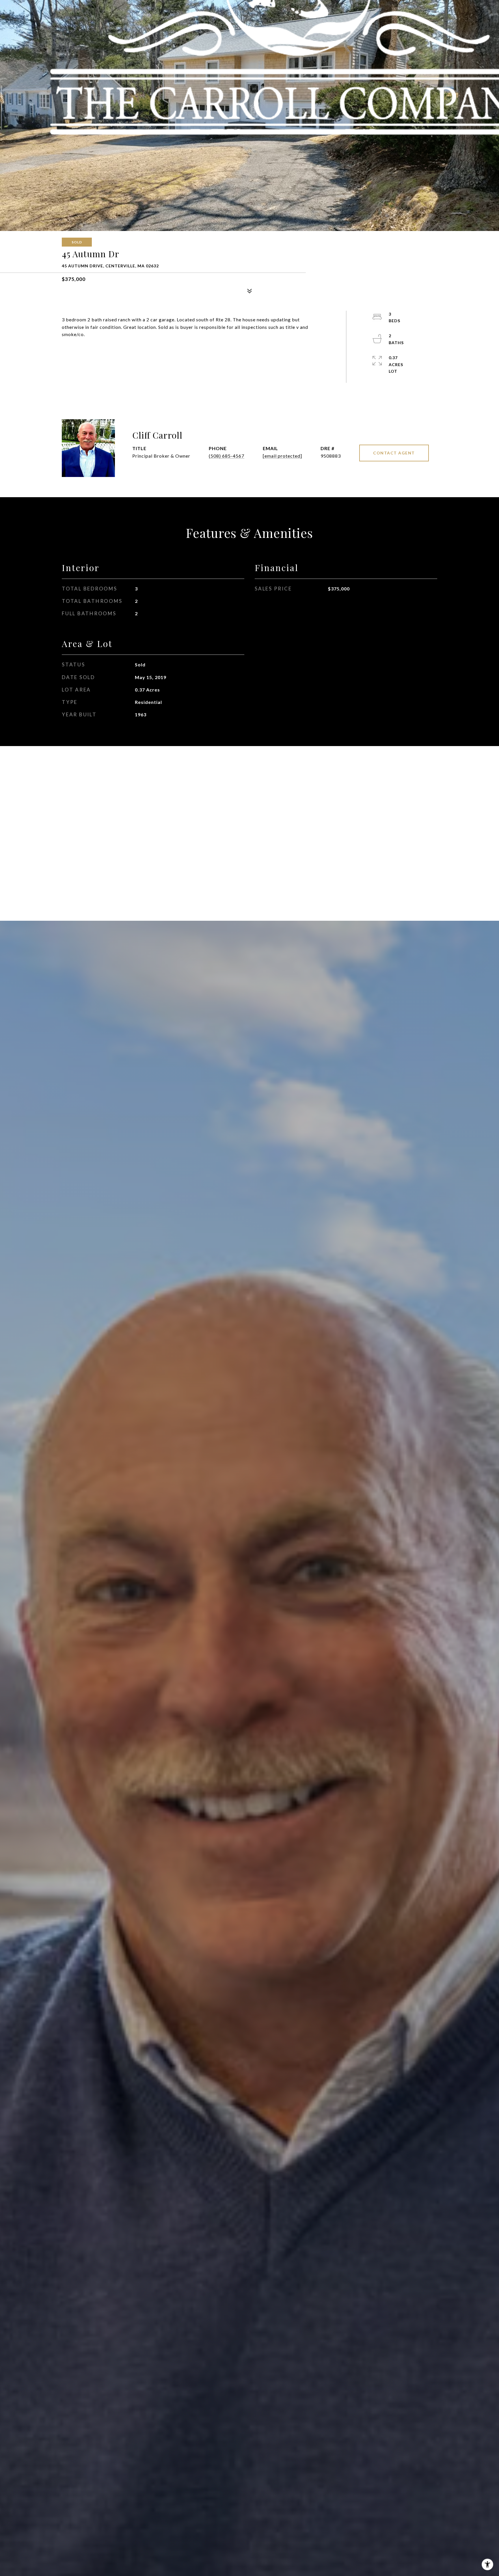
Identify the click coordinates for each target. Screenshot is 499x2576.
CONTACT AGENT (394, 453)
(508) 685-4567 (227, 456)
